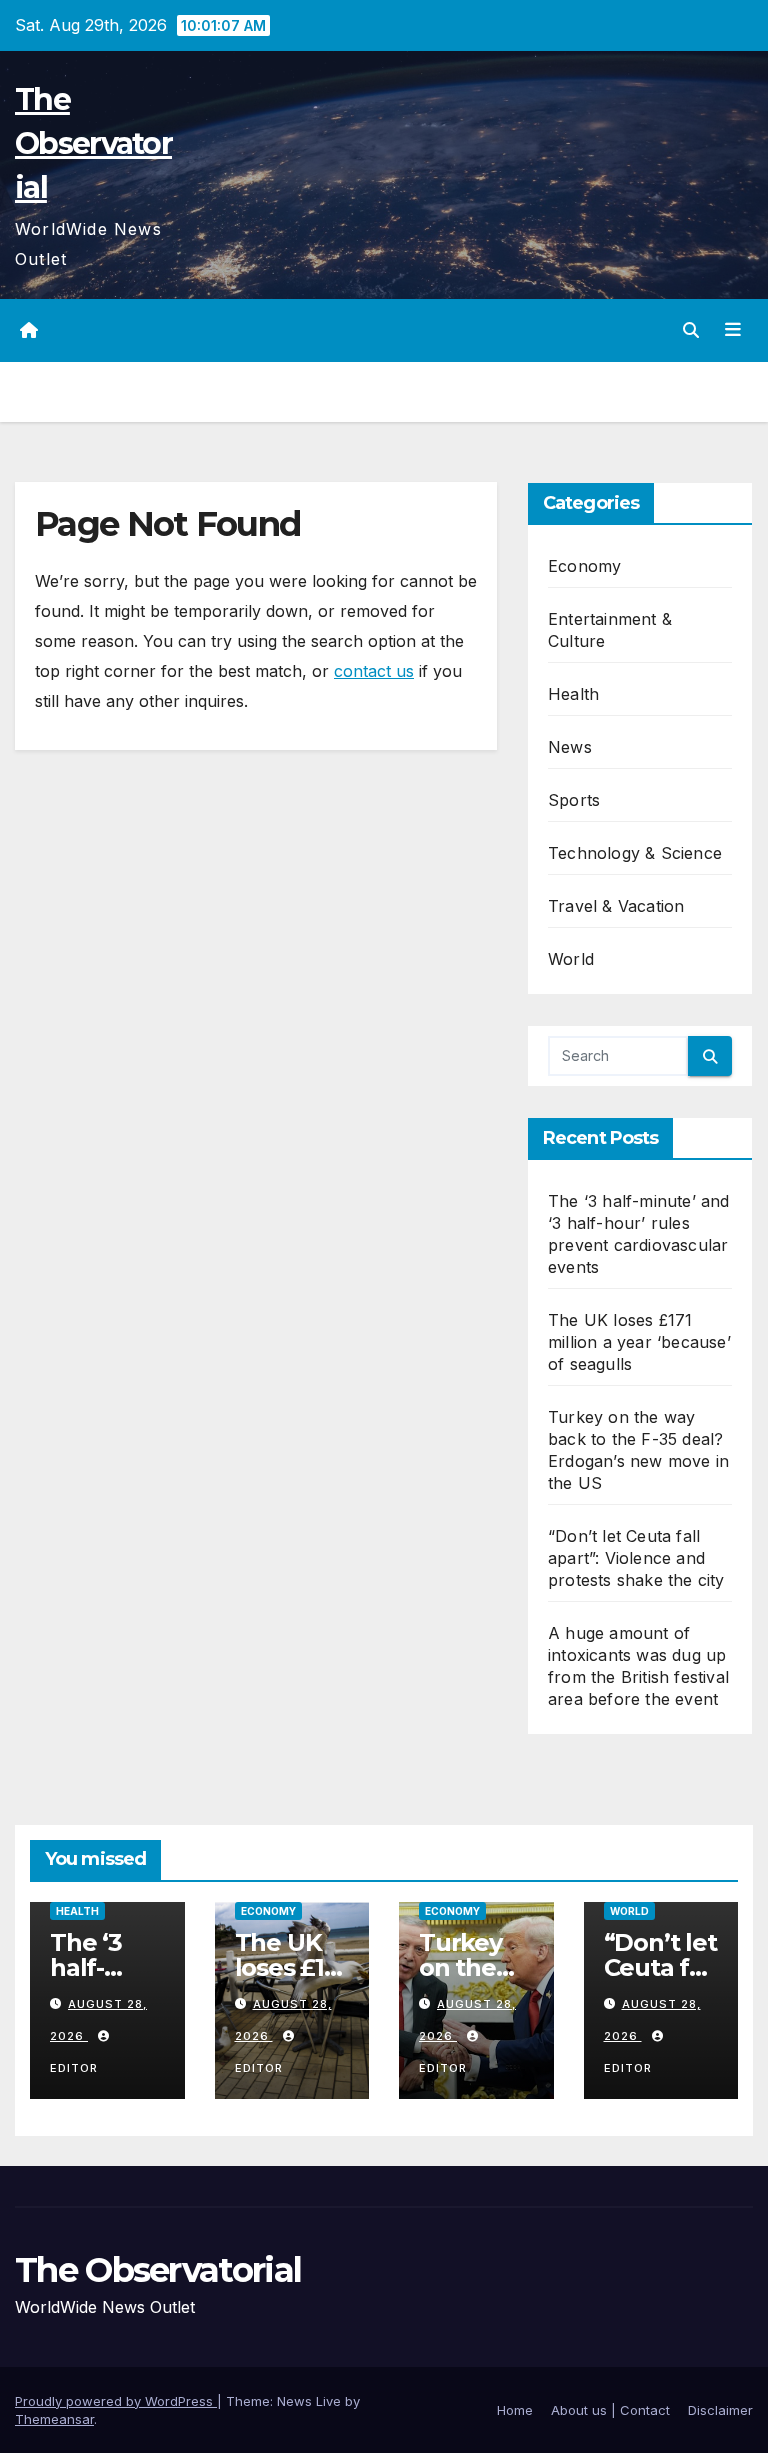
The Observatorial (93, 143)
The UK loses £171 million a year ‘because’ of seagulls (639, 1342)
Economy (584, 566)
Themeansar (54, 2419)
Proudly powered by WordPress (116, 2401)
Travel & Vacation (616, 906)
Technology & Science (635, 853)
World (571, 959)
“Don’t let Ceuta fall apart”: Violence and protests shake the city (636, 1558)
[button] (691, 330)
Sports (574, 800)
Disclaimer (720, 2410)
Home (515, 2410)
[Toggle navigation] (733, 330)
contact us (374, 671)
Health (573, 694)
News (570, 747)
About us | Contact (610, 2410)
